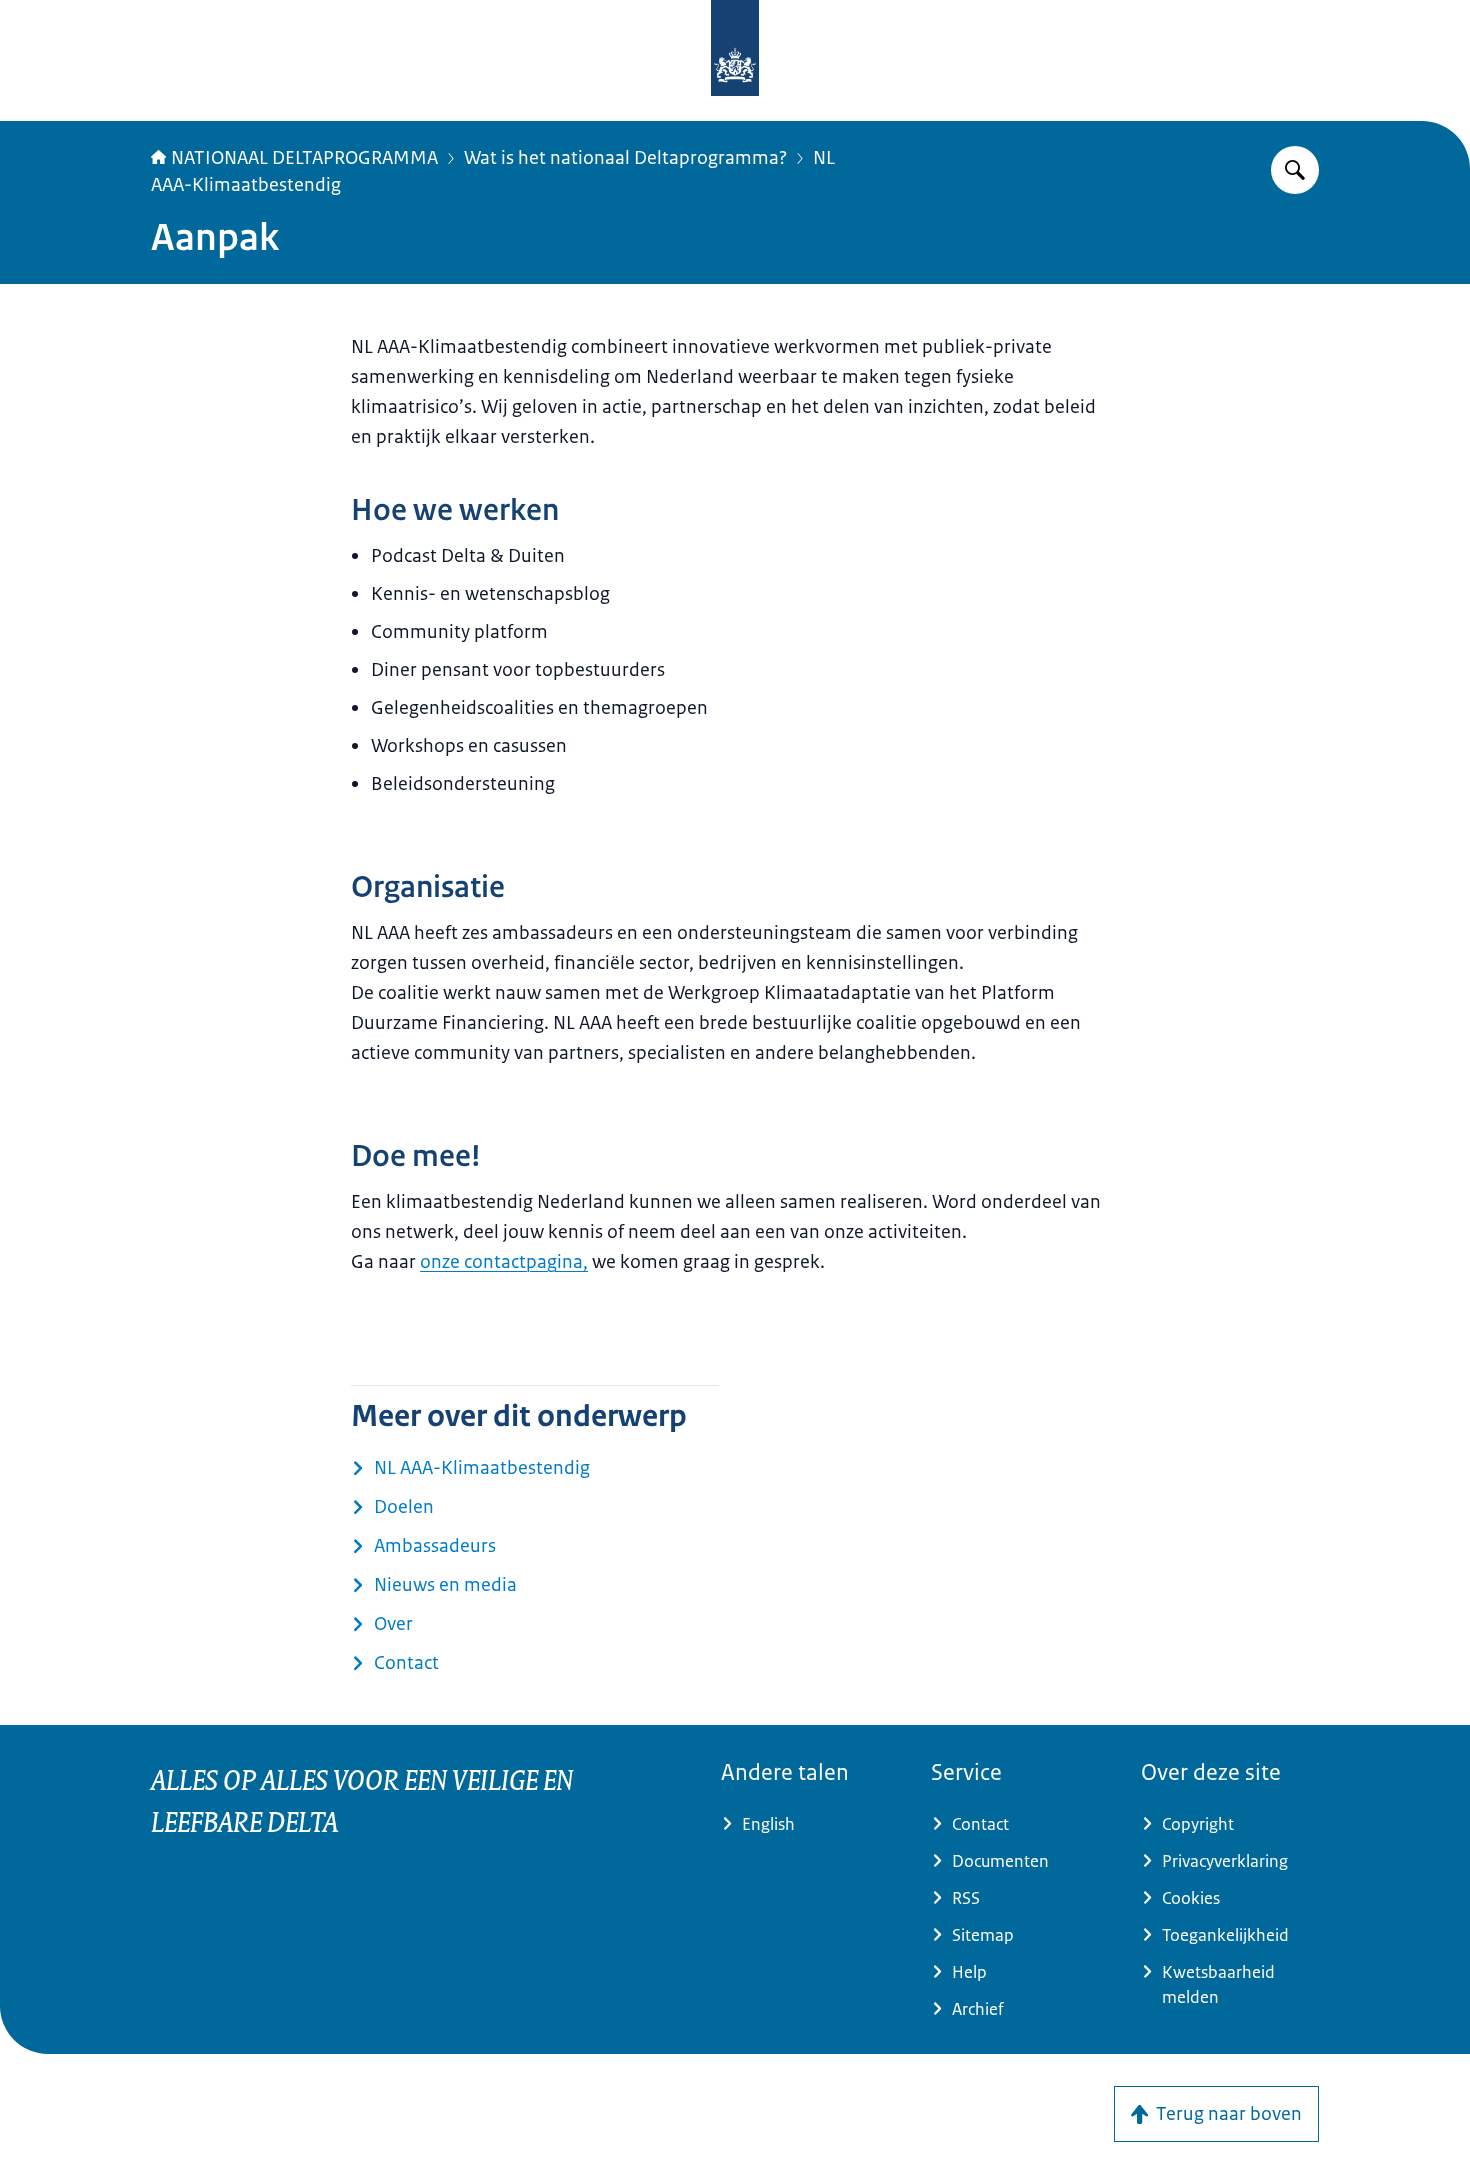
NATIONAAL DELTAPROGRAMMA (304, 158)
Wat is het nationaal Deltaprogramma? (625, 158)
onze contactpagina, (504, 1262)
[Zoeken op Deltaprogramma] (1295, 170)
